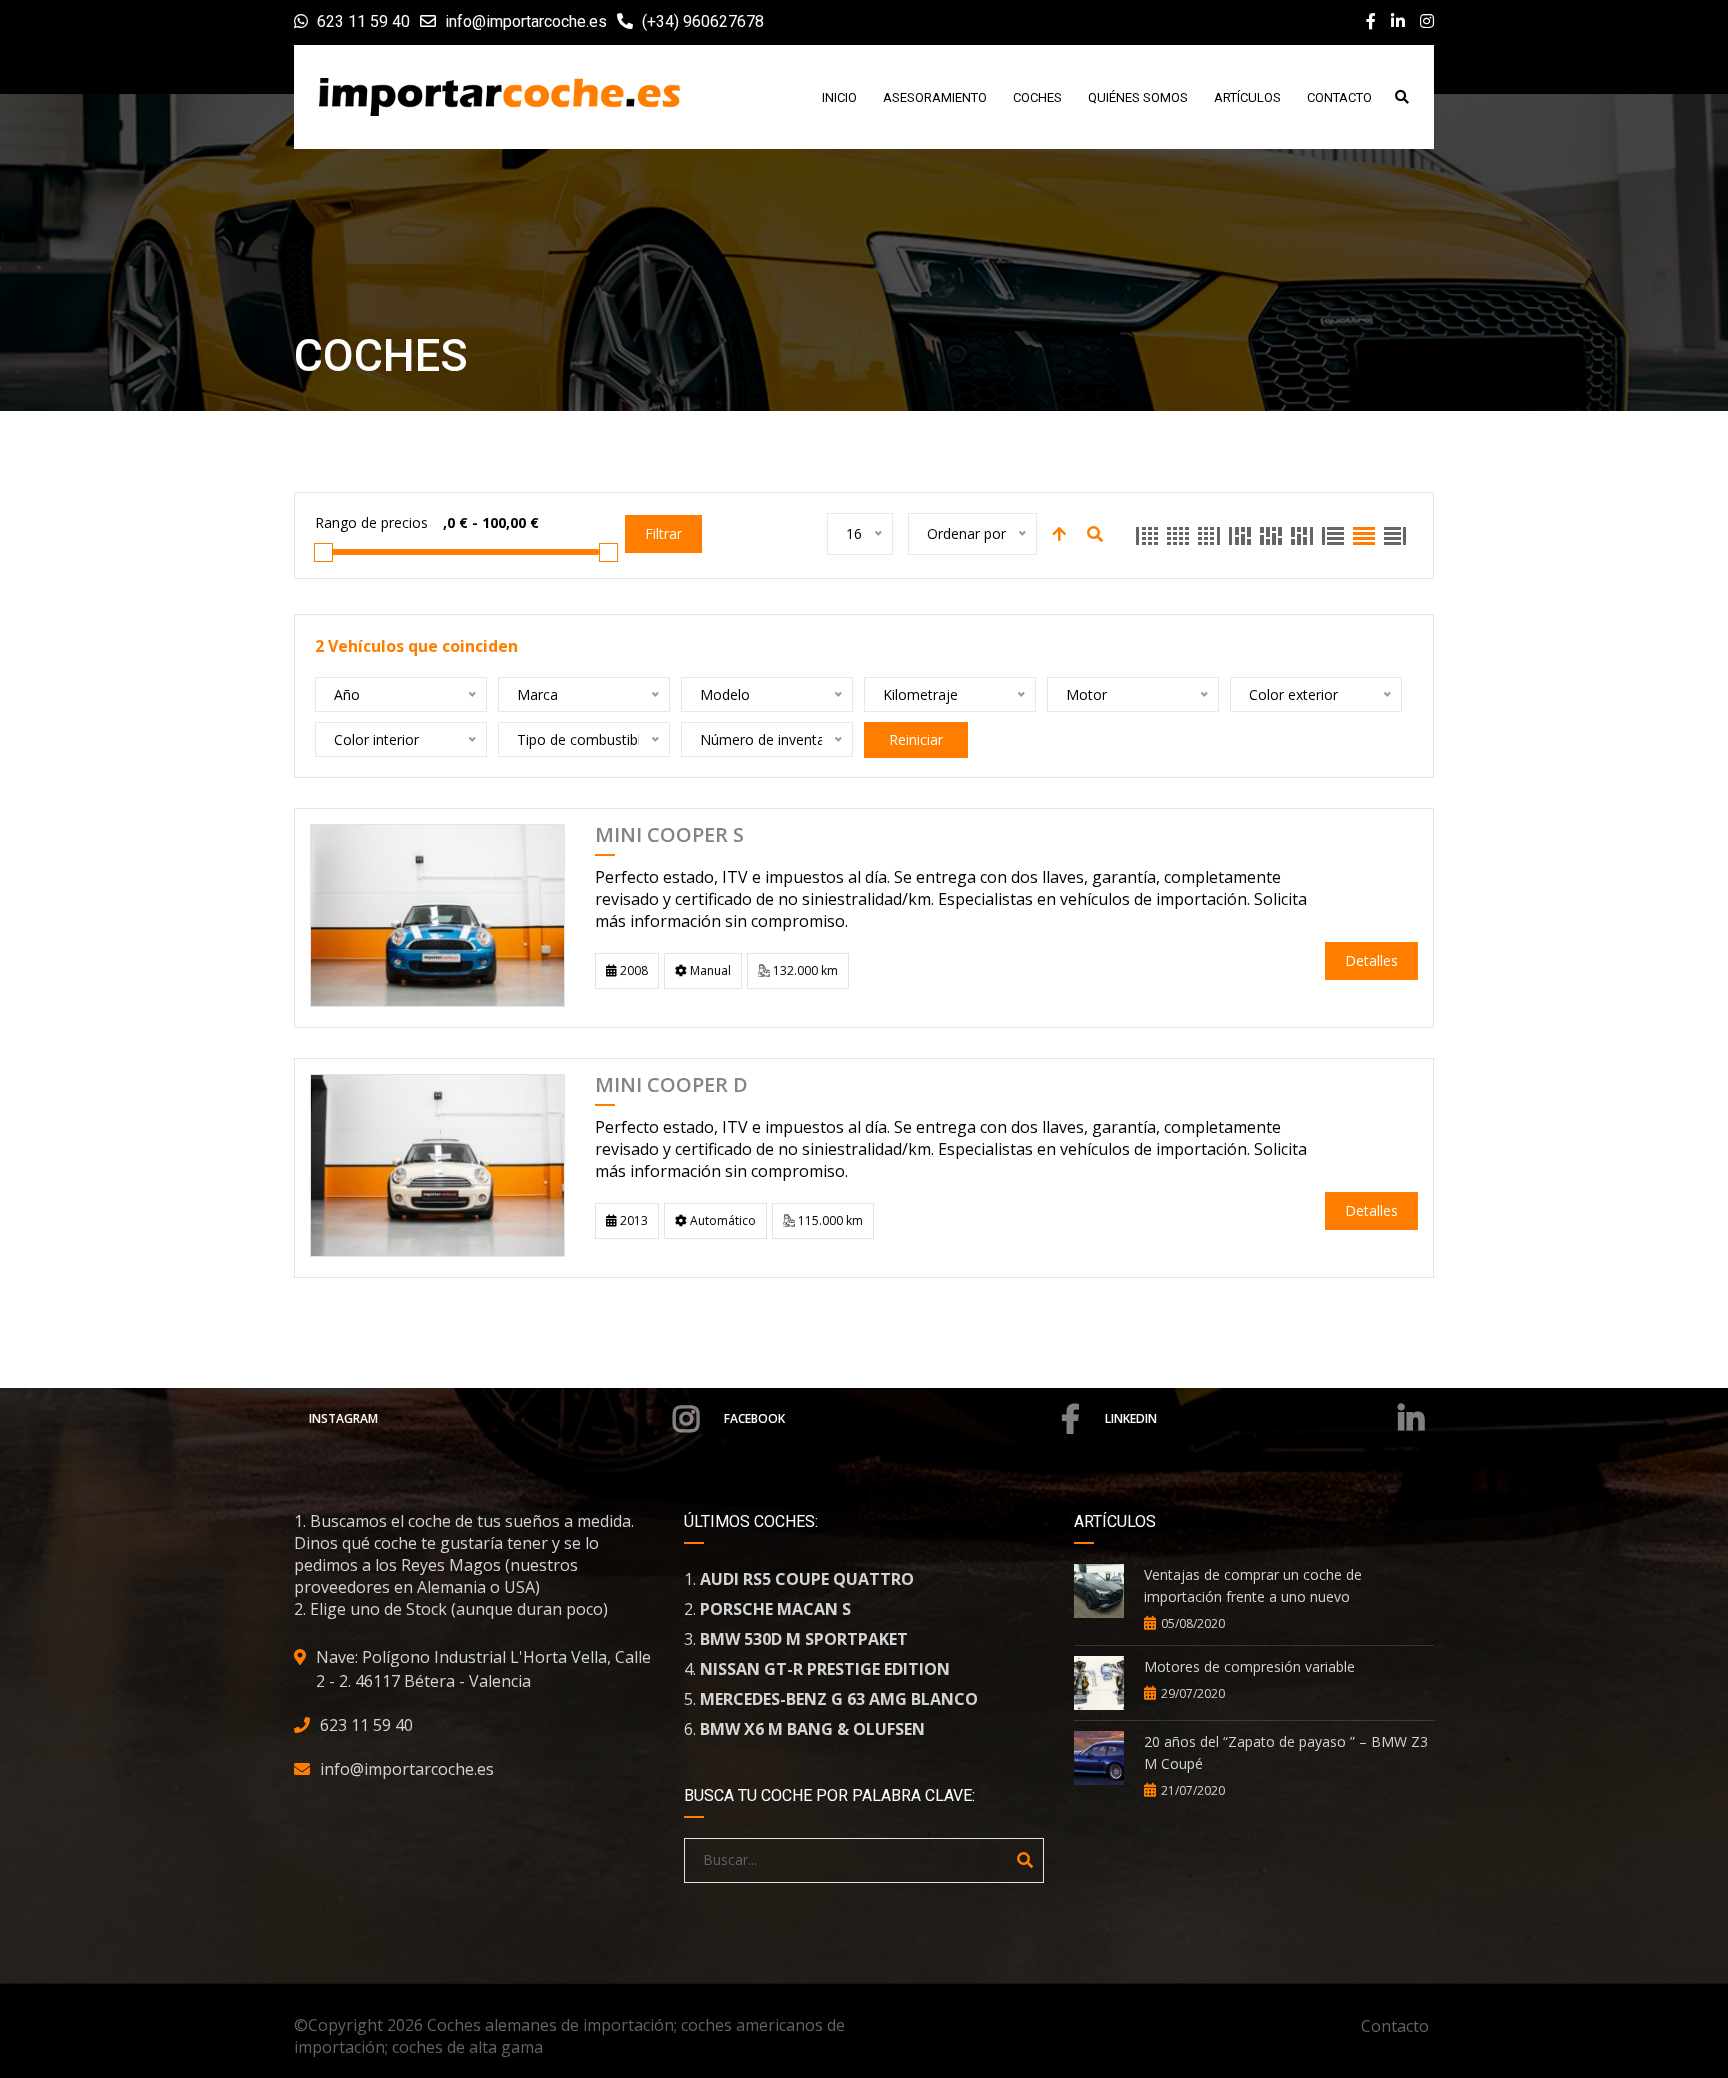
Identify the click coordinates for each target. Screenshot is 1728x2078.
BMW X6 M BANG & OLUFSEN (812, 1729)
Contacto (1395, 2026)
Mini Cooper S (669, 836)
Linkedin (1131, 1418)
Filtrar (663, 533)
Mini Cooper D (671, 1086)
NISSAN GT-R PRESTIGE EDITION (825, 1669)
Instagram (343, 1418)
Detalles (1371, 960)
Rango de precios (371, 522)
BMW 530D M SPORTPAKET (804, 1639)
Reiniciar (916, 739)
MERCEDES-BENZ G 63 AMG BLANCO (839, 1699)
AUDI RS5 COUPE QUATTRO (807, 1579)
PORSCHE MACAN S (775, 1609)
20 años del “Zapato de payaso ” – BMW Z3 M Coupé (1286, 1752)
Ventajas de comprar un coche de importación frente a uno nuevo (1253, 1585)
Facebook (754, 1418)
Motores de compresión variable (1249, 1666)
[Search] (1025, 1860)
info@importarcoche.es (526, 21)
